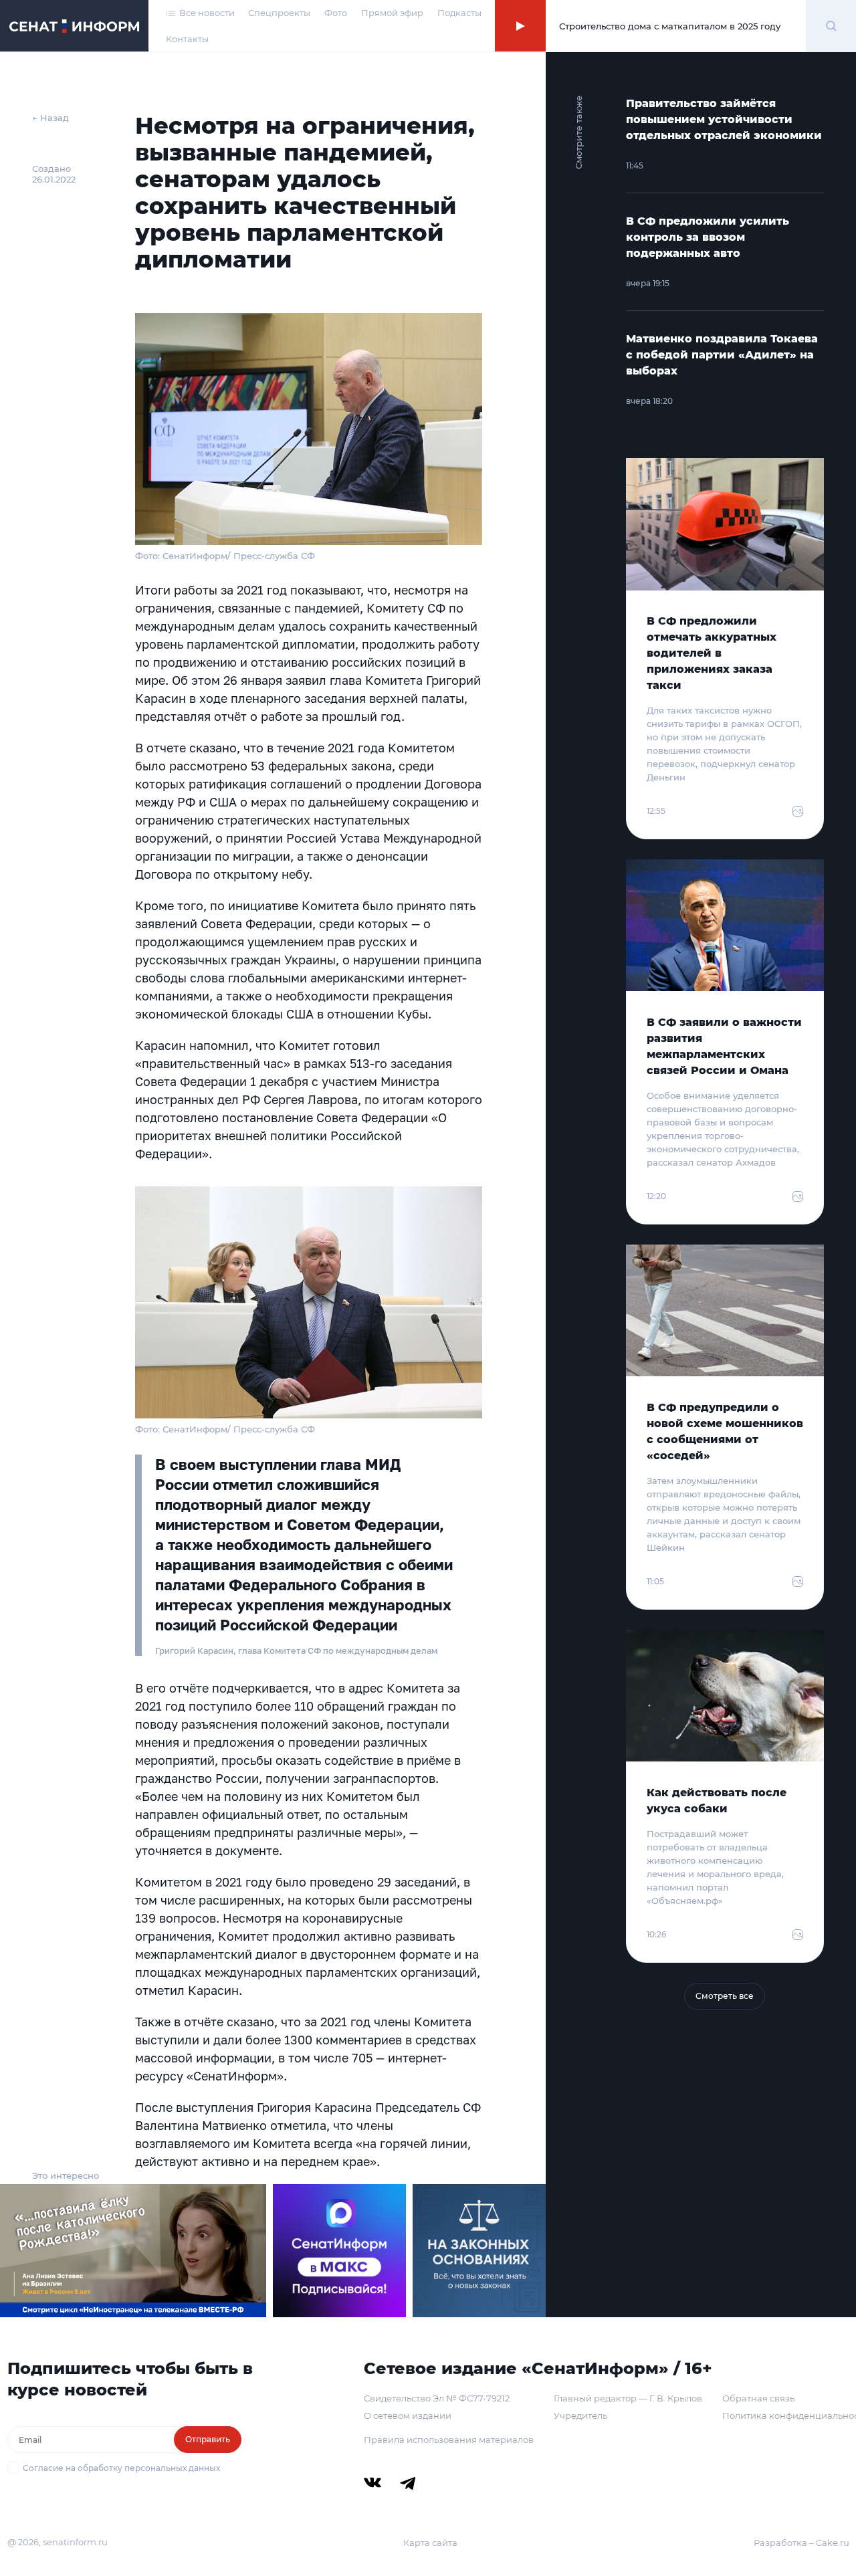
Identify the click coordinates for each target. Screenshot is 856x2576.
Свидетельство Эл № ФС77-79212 (437, 2398)
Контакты (187, 39)
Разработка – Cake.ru (801, 2543)
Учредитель (580, 2416)
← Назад (50, 118)
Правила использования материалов (449, 2440)
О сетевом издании (408, 2416)
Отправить (208, 2439)
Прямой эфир (392, 13)
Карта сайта (430, 2543)
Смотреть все (725, 1996)
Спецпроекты (279, 13)
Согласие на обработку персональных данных (121, 2468)
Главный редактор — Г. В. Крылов (628, 2398)
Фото (336, 13)
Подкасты (459, 13)
